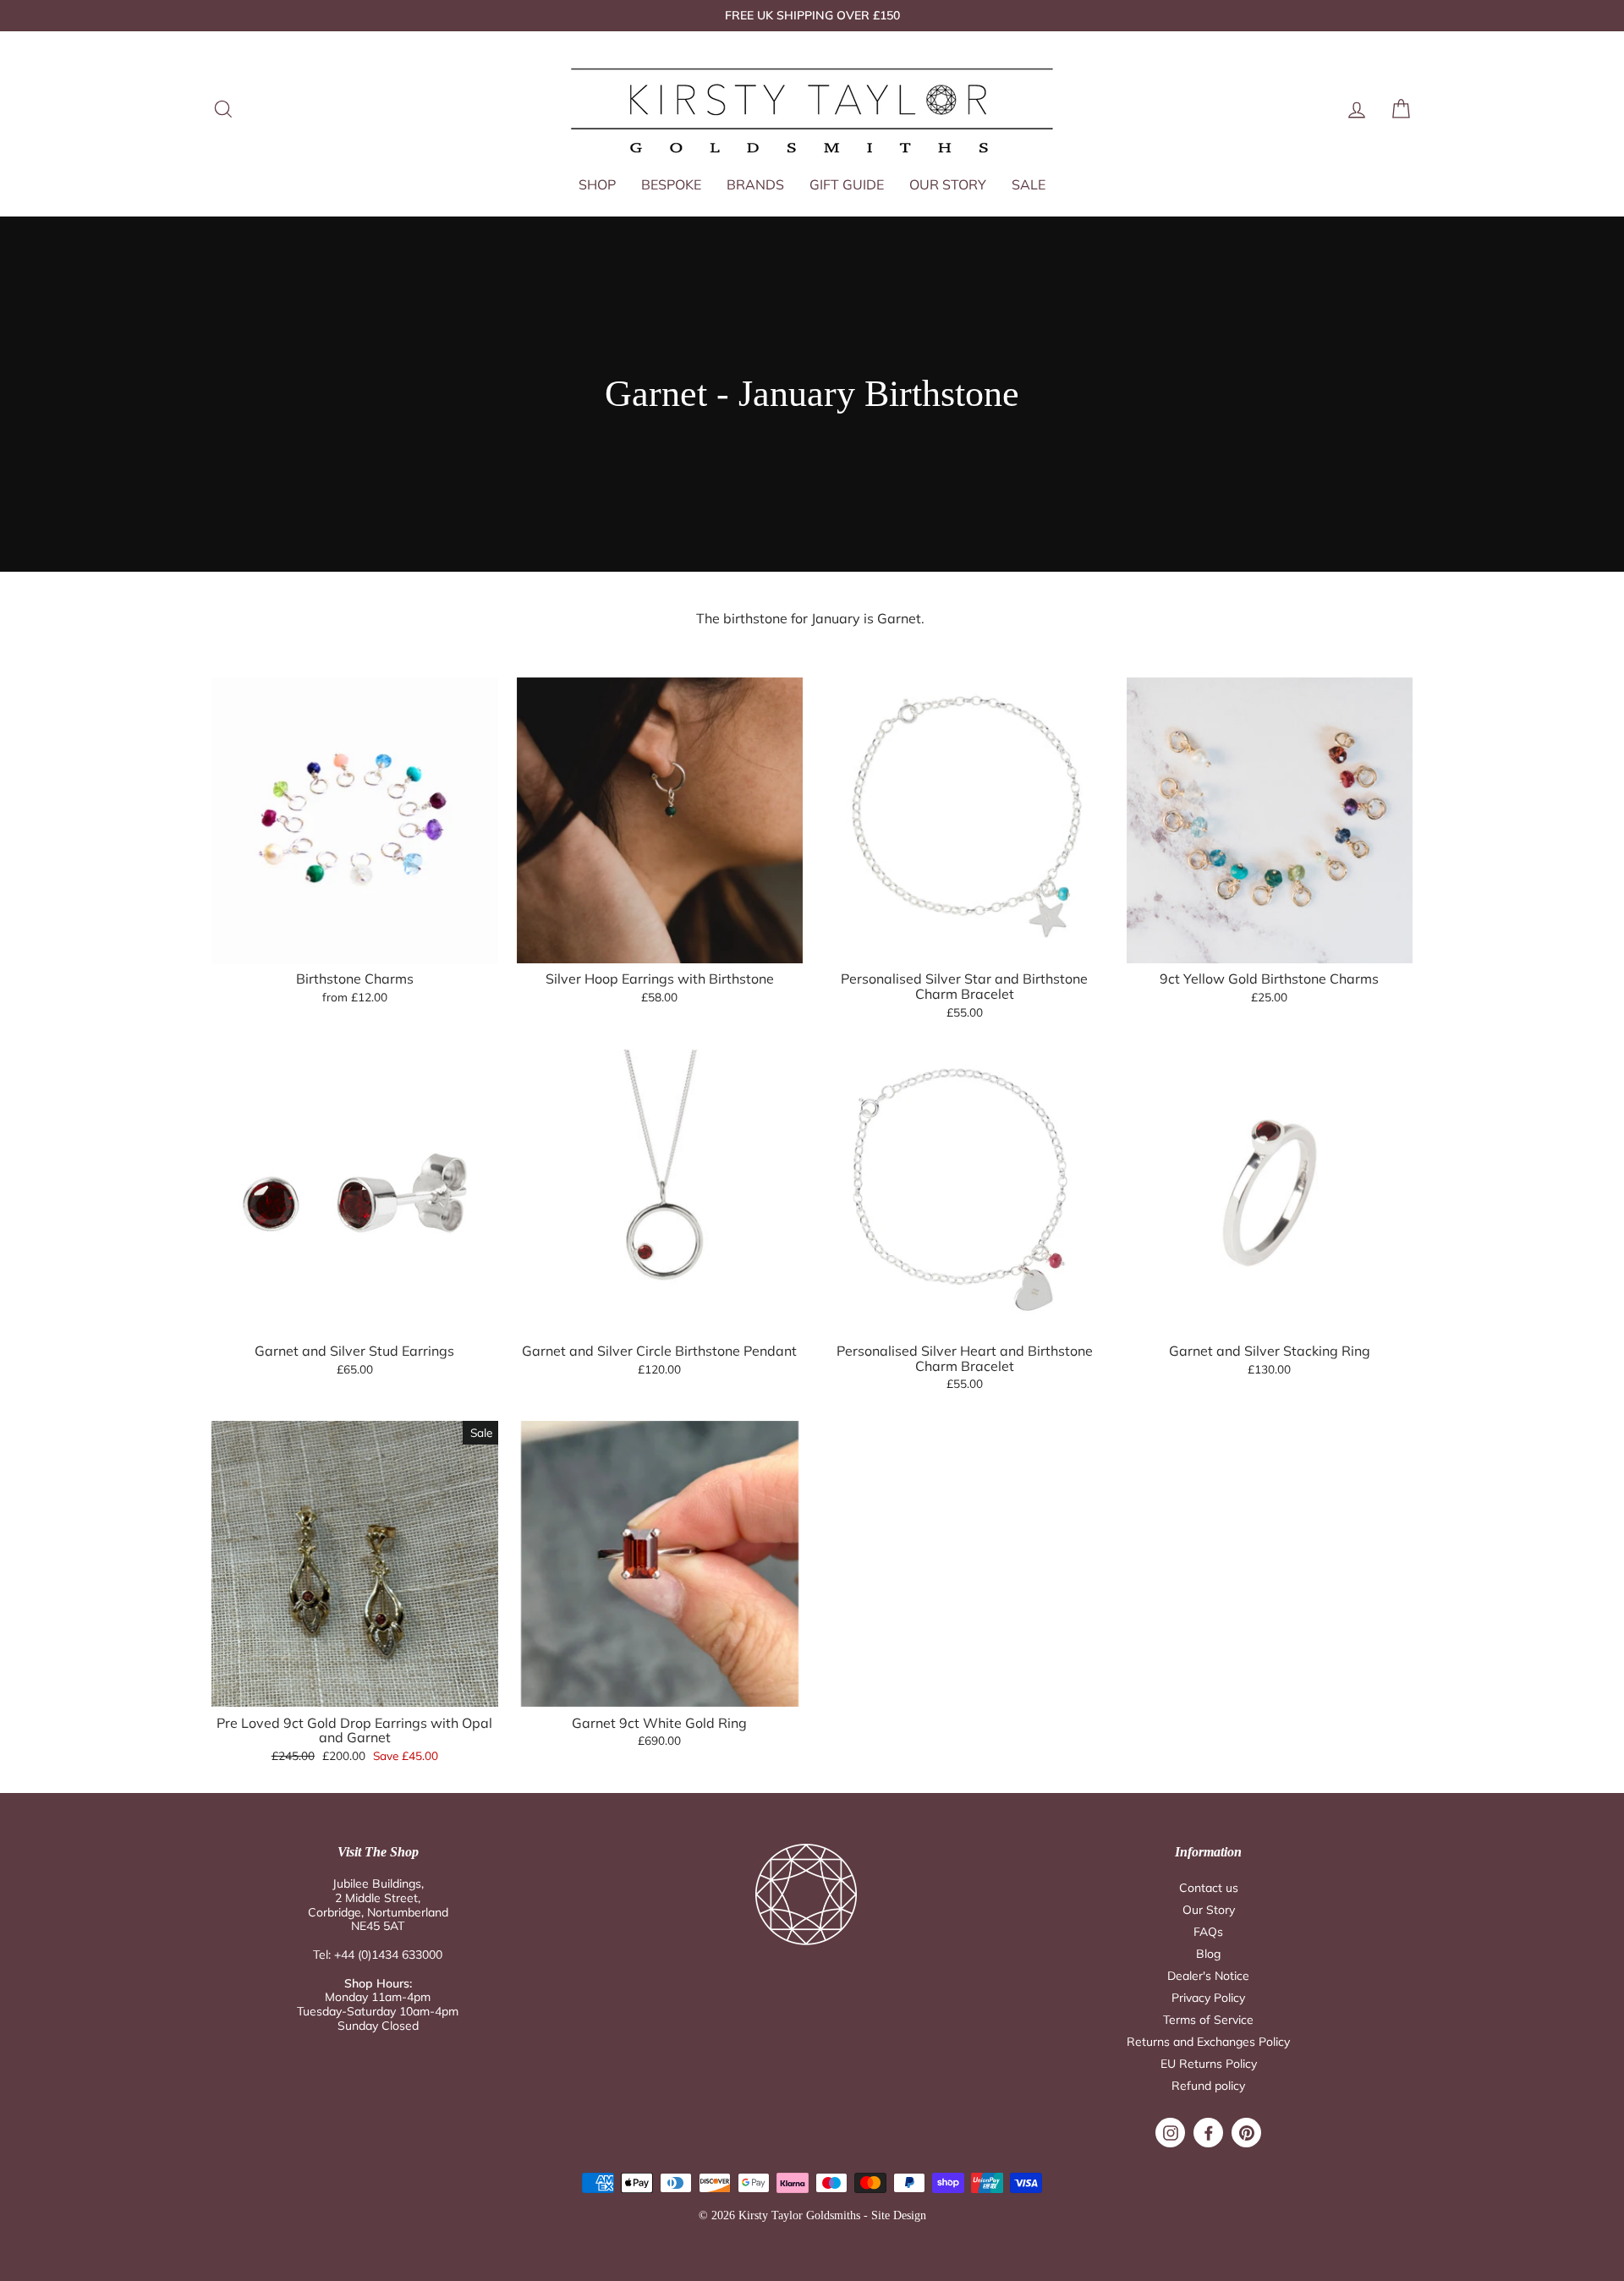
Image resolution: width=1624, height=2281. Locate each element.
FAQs (1208, 1932)
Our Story (948, 184)
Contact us (1209, 1888)
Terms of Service (1208, 2020)
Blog (1208, 1954)
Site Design (899, 2215)
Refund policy (1208, 2086)
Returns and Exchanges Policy (1208, 2042)
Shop (597, 184)
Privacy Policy (1208, 1998)
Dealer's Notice (1208, 1976)
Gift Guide (847, 184)
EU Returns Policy (1209, 2064)
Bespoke (671, 184)
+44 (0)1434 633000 (388, 1955)
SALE (1029, 184)
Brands (755, 184)
